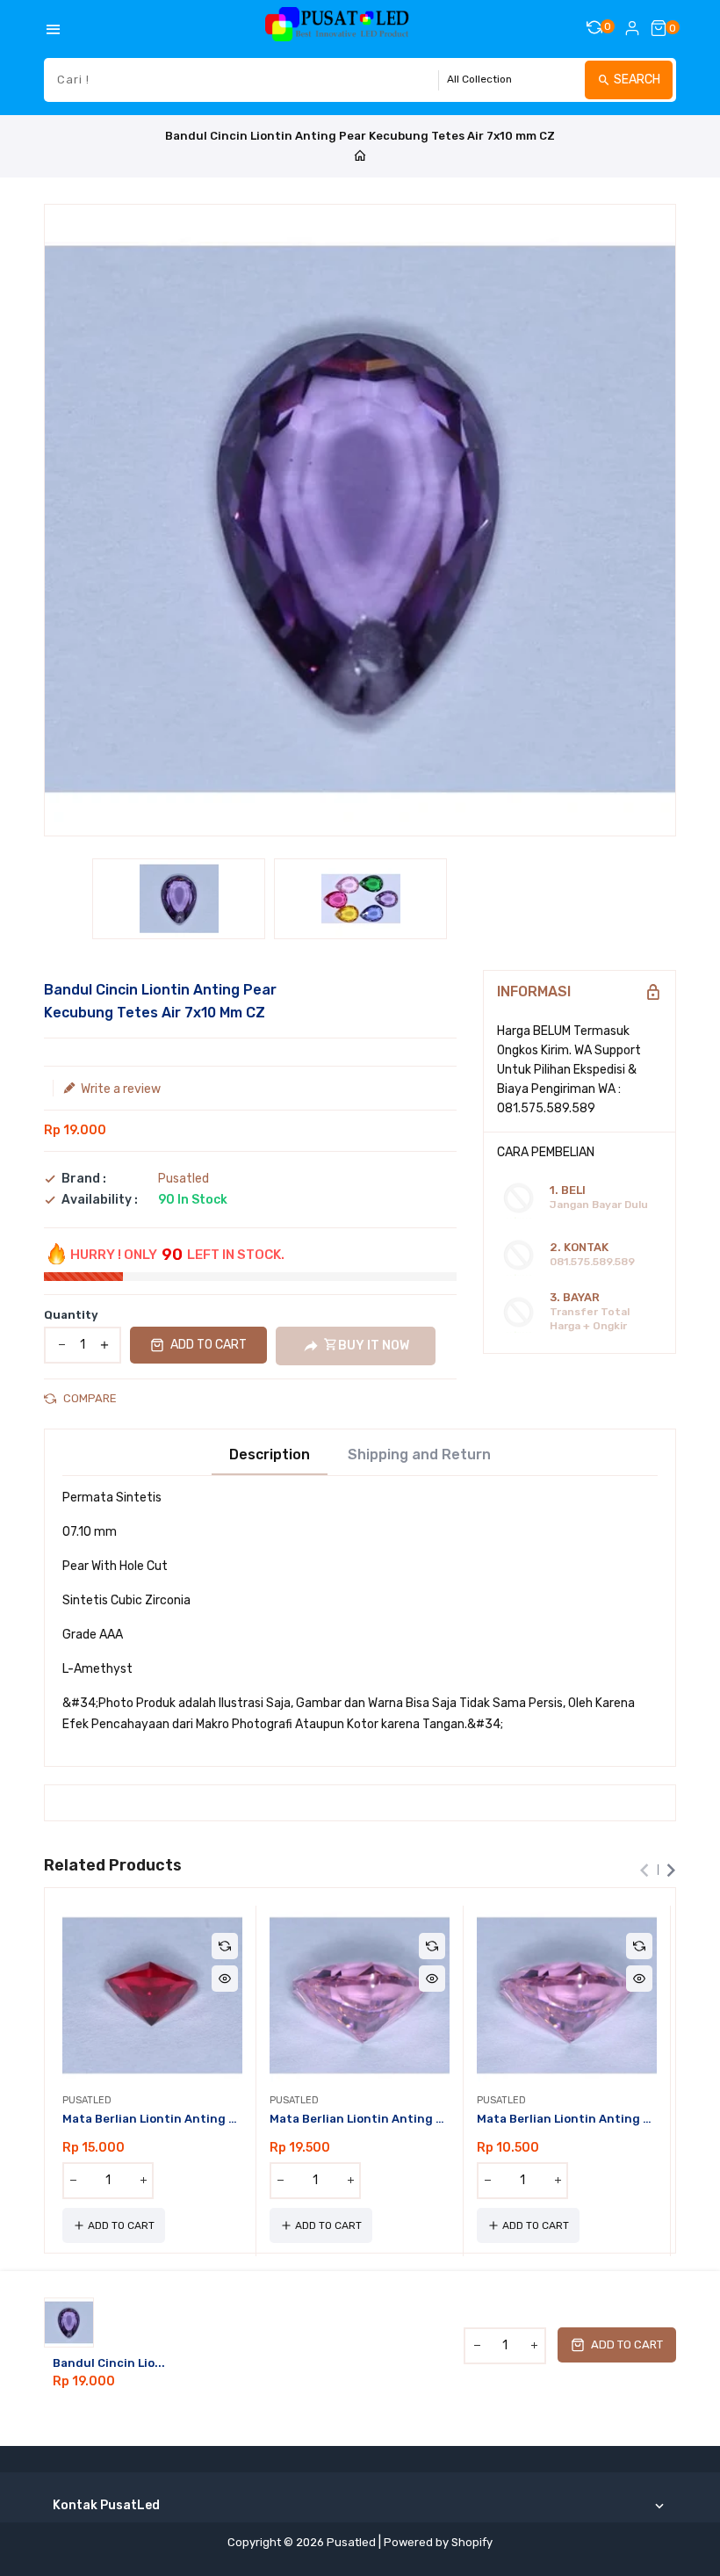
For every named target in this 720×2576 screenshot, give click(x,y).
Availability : (100, 1200)
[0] (659, 28)
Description (270, 1455)
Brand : (84, 1179)
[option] (179, 899)
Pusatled (184, 1179)
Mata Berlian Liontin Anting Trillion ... (152, 2119)
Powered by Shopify (438, 2542)
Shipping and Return (419, 1455)
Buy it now (374, 1346)
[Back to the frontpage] (360, 157)
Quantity (71, 1315)
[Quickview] (225, 1979)
